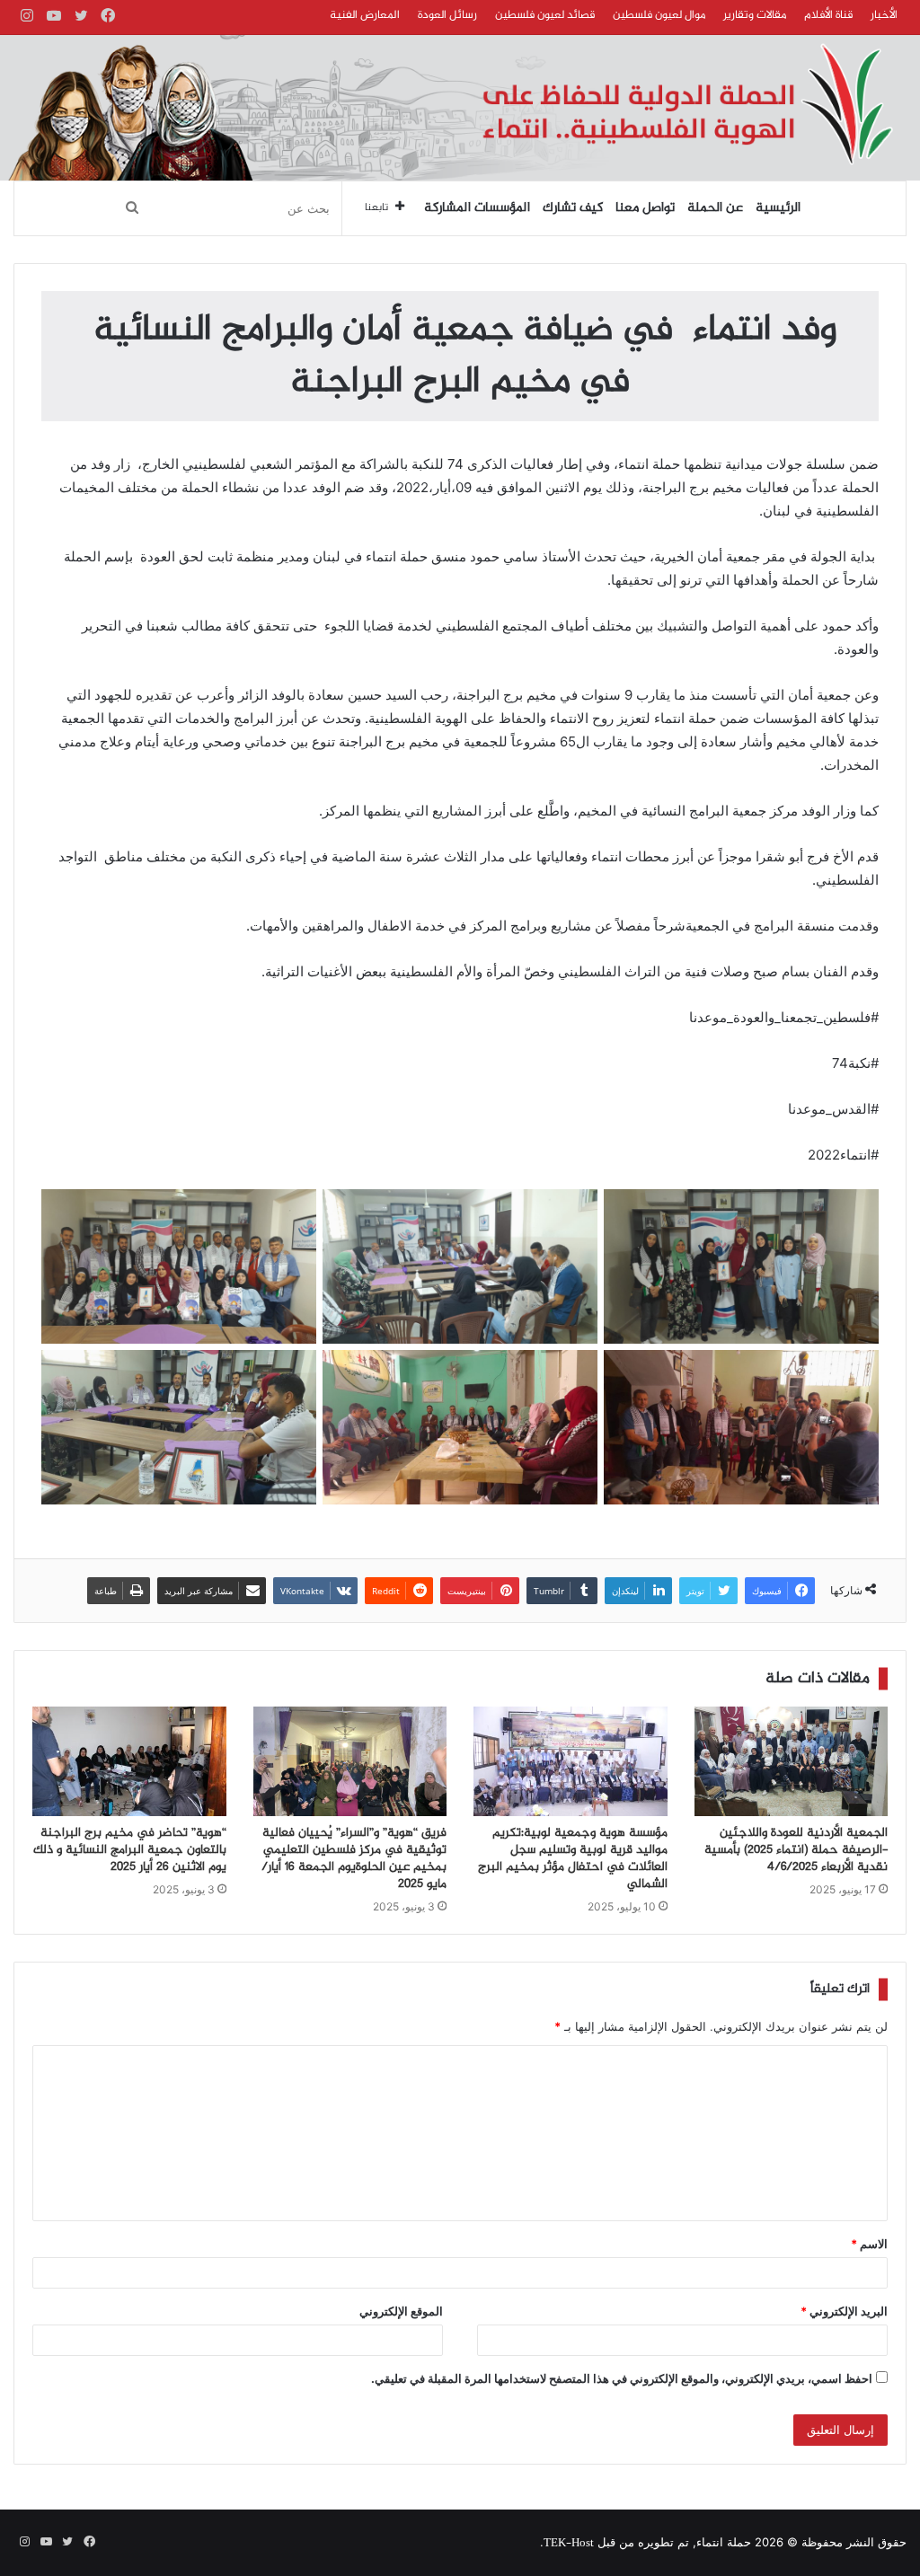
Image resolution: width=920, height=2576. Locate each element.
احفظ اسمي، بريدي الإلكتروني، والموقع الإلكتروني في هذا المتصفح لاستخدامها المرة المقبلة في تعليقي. (622, 2378)
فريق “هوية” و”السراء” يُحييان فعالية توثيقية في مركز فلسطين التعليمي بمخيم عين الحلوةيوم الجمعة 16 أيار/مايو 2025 (354, 1859)
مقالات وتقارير (755, 15)
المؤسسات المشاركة (477, 208)
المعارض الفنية (365, 15)
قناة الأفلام (828, 15)
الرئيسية (778, 208)
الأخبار (884, 15)
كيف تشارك (573, 208)
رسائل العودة (447, 15)
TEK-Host (569, 2544)
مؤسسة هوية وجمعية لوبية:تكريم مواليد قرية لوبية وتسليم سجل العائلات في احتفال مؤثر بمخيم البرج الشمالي (573, 1859)
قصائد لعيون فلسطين (545, 15)
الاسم (869, 2244)
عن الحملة (715, 208)
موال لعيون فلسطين (659, 15)
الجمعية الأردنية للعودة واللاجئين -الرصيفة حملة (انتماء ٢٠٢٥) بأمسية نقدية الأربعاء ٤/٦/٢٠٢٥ (796, 1850)
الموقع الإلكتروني (401, 2311)
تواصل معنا (645, 208)
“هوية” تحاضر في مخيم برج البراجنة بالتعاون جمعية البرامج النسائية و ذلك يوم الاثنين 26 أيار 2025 (130, 1850)
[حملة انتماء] (460, 108)
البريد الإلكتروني (844, 2311)
